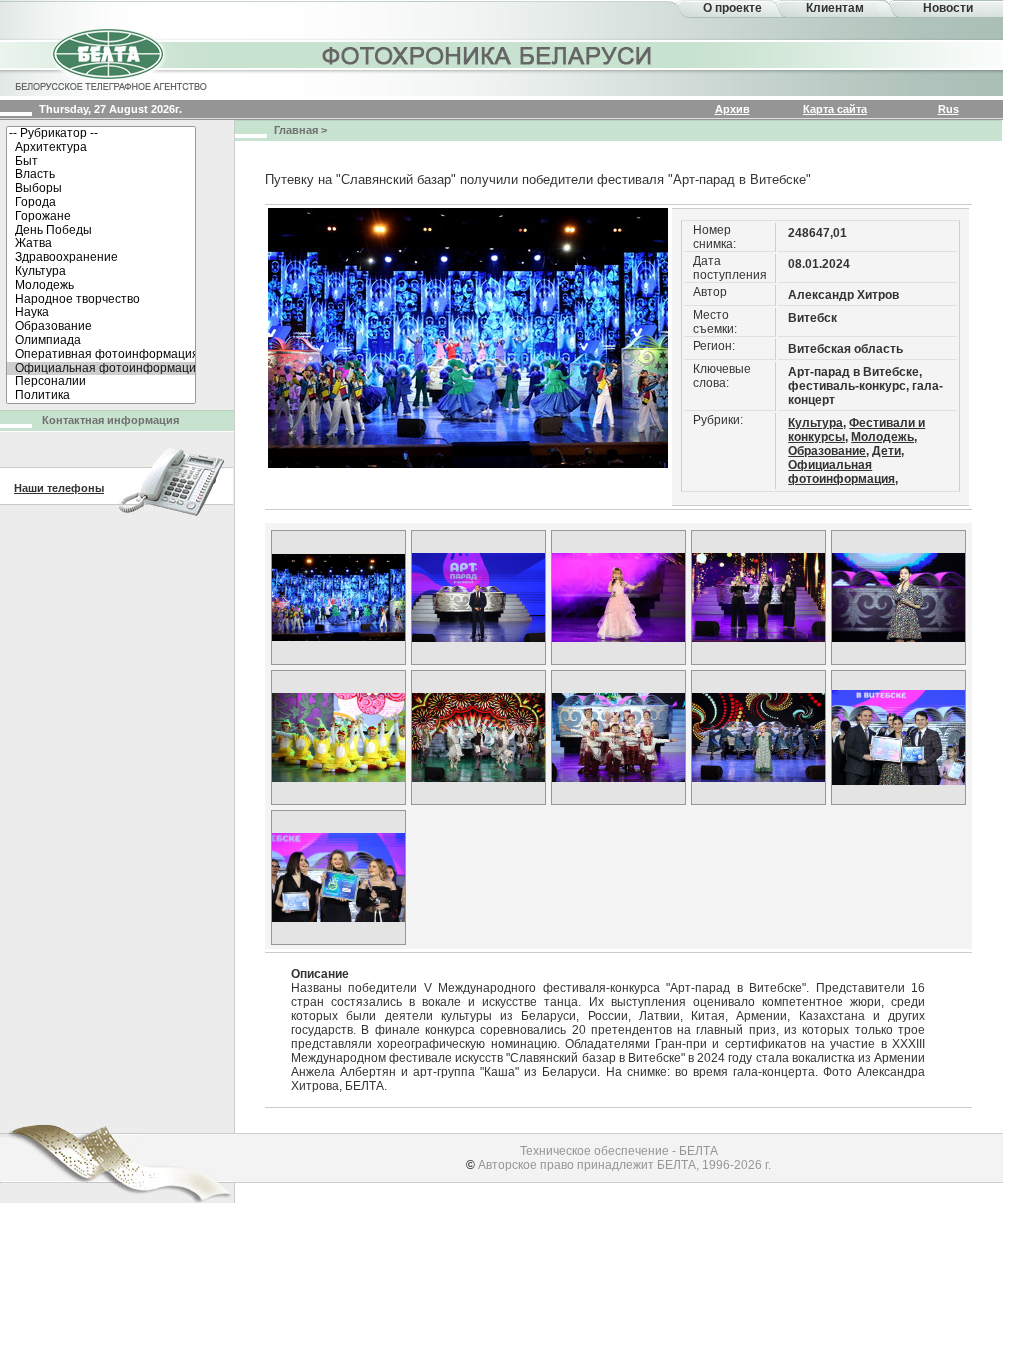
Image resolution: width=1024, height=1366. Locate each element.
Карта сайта (835, 109)
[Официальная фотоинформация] (101, 369)
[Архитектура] (101, 148)
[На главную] (110, 58)
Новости (948, 8)
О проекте (732, 8)
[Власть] (101, 175)
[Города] (101, 203)
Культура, (817, 423)
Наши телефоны (59, 488)
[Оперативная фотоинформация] (101, 355)
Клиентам (835, 8)
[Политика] (101, 396)
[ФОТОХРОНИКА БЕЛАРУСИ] (488, 55)
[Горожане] (101, 217)
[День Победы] (101, 231)
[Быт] (101, 162)
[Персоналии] (101, 382)
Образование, (828, 451)
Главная (296, 130)
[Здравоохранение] (101, 258)
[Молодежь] (101, 286)
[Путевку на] (338, 597)
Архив (732, 109)
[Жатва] (101, 244)
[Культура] (101, 272)
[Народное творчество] (101, 300)
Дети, (888, 451)
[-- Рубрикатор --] (101, 134)
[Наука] (101, 313)
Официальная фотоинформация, (843, 472)
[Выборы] (101, 189)
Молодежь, (884, 437)
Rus (948, 109)
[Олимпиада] (101, 341)
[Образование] (101, 327)
